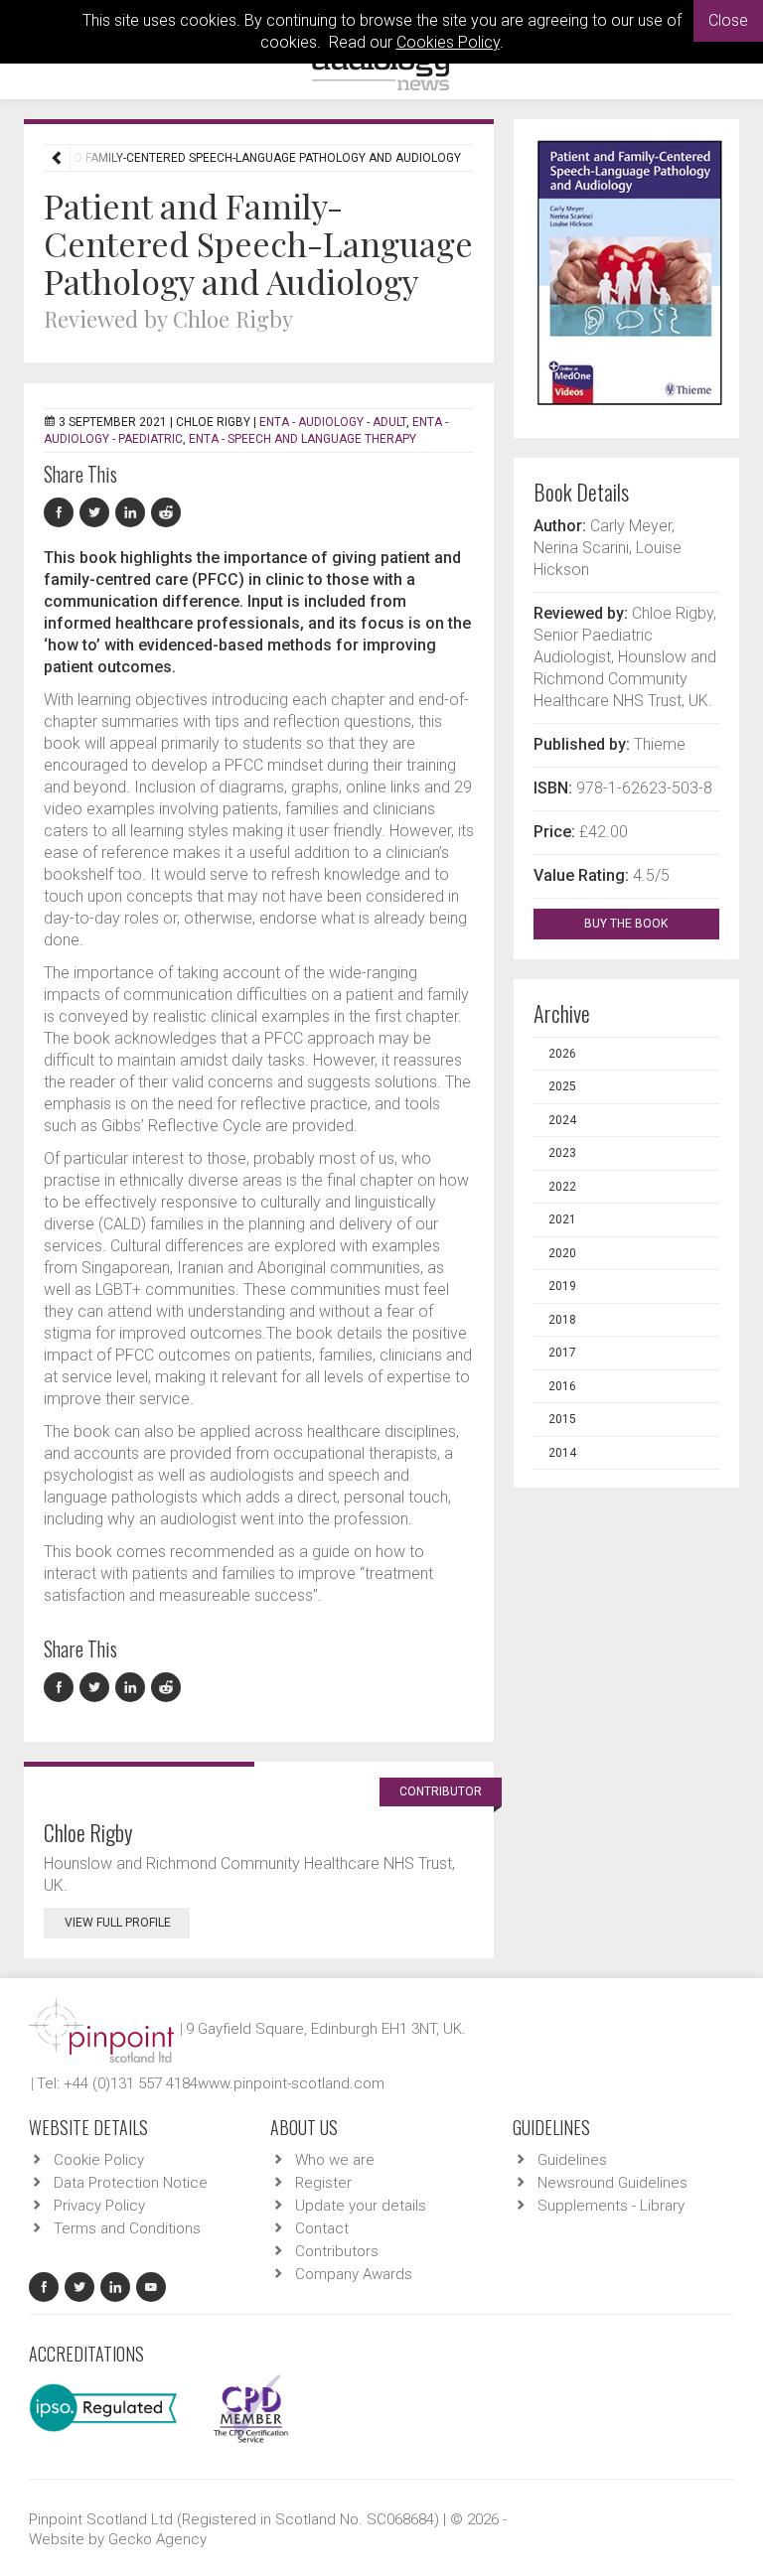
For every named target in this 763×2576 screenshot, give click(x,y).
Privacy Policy (99, 2206)
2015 (562, 1419)
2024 (562, 1120)
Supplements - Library (611, 2206)
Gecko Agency (157, 2539)
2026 (562, 1054)
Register (323, 2183)
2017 (562, 1353)
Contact (322, 2228)
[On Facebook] (62, 513)
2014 (562, 1453)
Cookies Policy (448, 42)
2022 (562, 1187)
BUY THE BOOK (627, 924)
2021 (562, 1219)
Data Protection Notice (131, 2183)
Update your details (361, 2206)
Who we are (335, 2160)
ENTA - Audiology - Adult (333, 422)
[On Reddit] (167, 513)
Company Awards (354, 2274)
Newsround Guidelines (612, 2183)
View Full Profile (118, 1923)
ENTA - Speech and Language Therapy (303, 439)
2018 (562, 1320)
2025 (562, 1086)
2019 (562, 1286)
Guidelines (572, 2160)
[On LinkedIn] (133, 513)
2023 (562, 1153)
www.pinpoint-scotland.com (291, 2083)
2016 (562, 1386)
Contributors (337, 2251)
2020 (562, 1253)
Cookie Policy (99, 2160)
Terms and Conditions (127, 2228)
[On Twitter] (97, 513)
